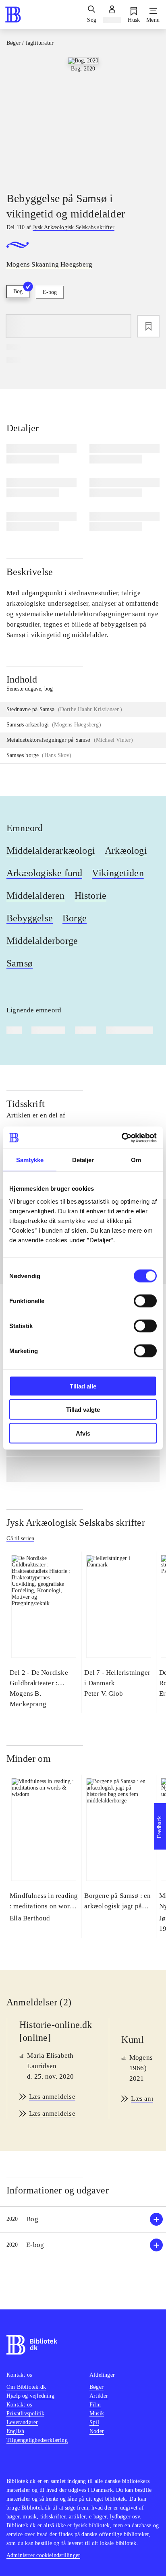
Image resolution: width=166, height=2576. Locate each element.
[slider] (83, 118)
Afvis (83, 1433)
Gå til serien (20, 1538)
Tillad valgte (83, 1410)
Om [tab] (136, 1160)
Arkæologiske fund (44, 873)
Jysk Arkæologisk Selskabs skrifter (76, 1523)
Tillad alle (83, 1386)
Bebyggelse (30, 918)
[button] (83, 2219)
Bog (18, 291)
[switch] (145, 1301)
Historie (91, 896)
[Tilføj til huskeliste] (148, 326)
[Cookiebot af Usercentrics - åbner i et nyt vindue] (121, 1138)
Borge (75, 918)
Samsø (20, 963)
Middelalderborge (42, 941)
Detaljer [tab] (83, 1160)
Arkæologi (126, 850)
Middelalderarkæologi (51, 850)
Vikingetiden (118, 873)
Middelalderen (36, 896)
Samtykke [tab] (30, 1160)
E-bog (50, 292)
